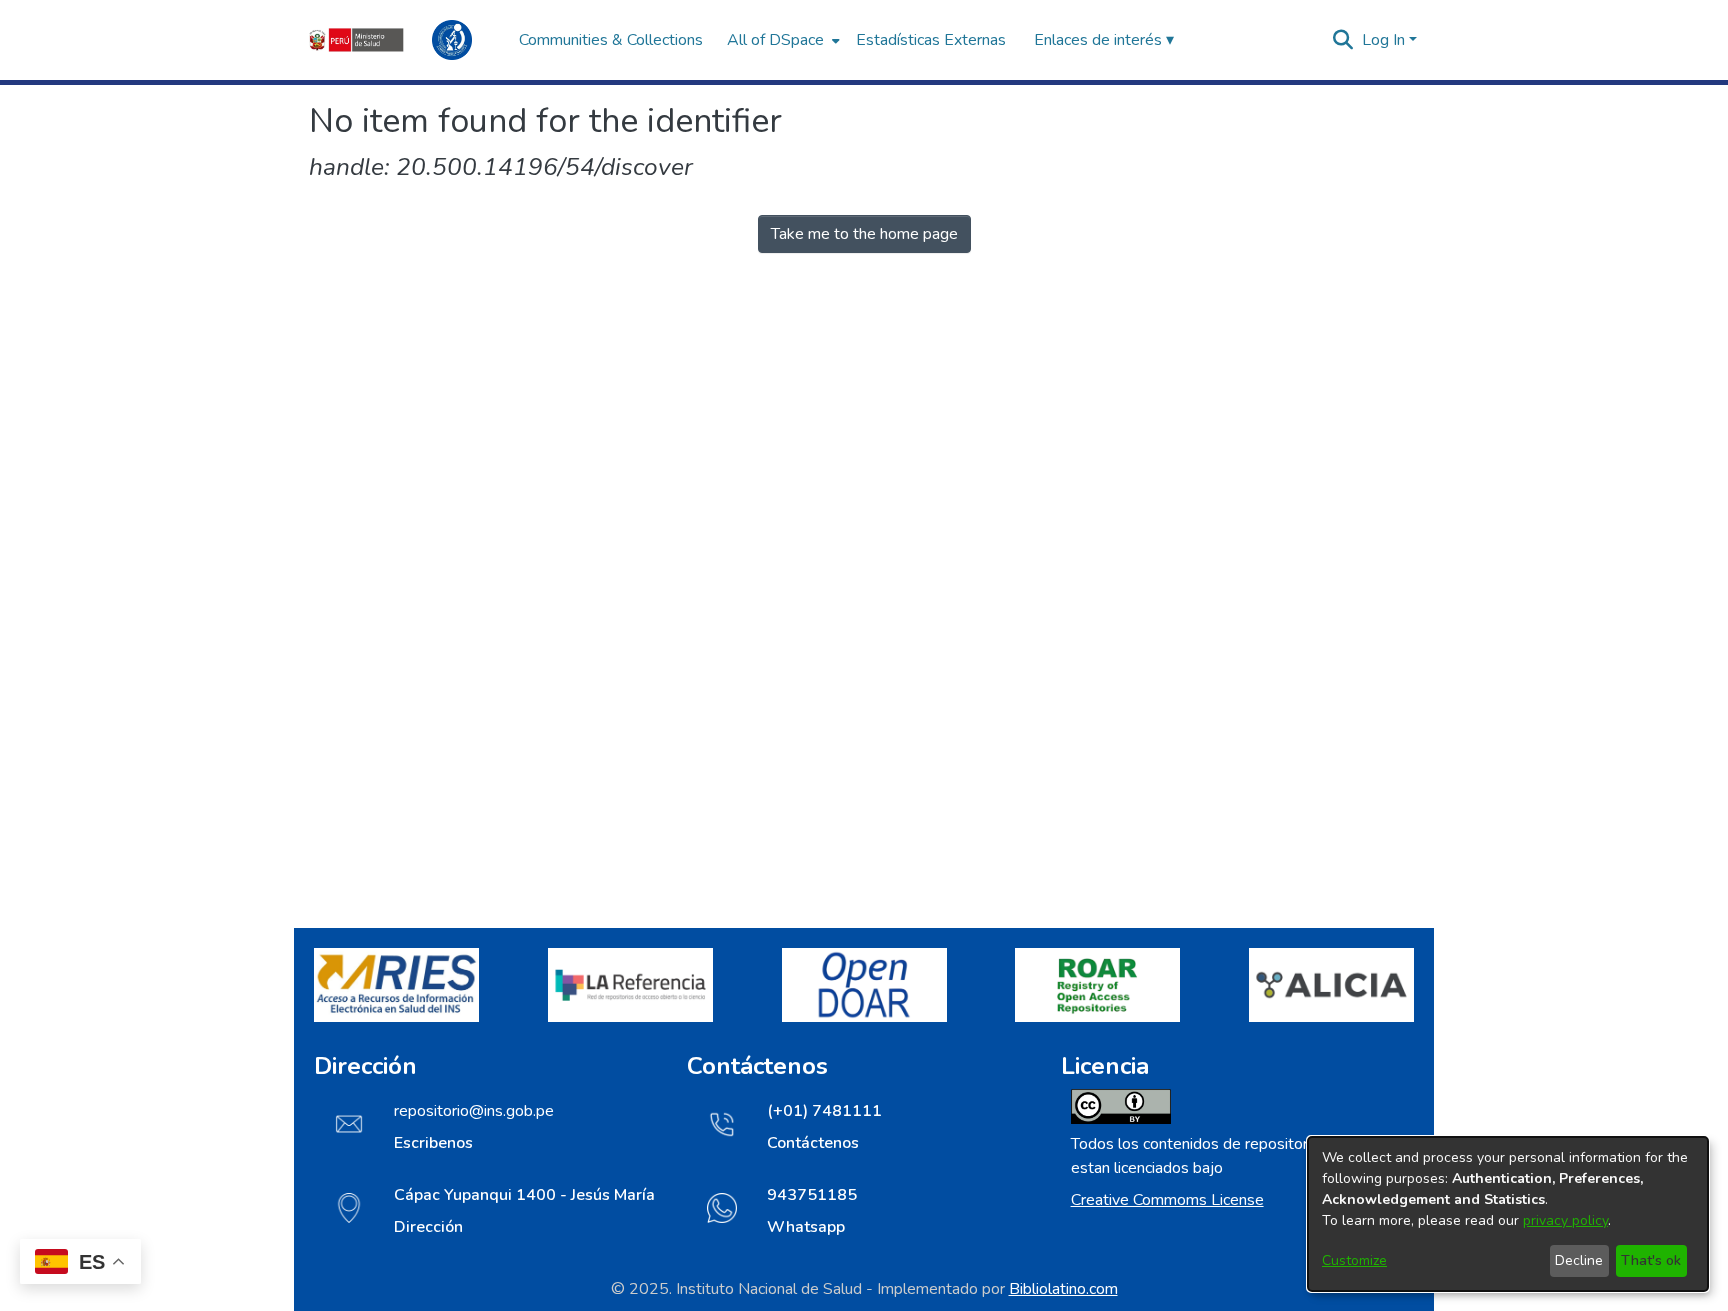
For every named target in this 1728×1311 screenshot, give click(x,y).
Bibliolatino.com (1063, 1289)
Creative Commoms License (1167, 1200)
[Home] (404, 40)
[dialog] (1508, 1214)
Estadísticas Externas (931, 40)
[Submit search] (1343, 40)
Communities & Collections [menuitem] (611, 40)
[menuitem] (781, 40)
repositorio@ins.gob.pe (474, 1111)
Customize (1354, 1260)
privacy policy (1565, 1220)
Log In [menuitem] (1383, 40)
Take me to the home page (864, 234)
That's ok (1651, 1260)
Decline (1579, 1260)
